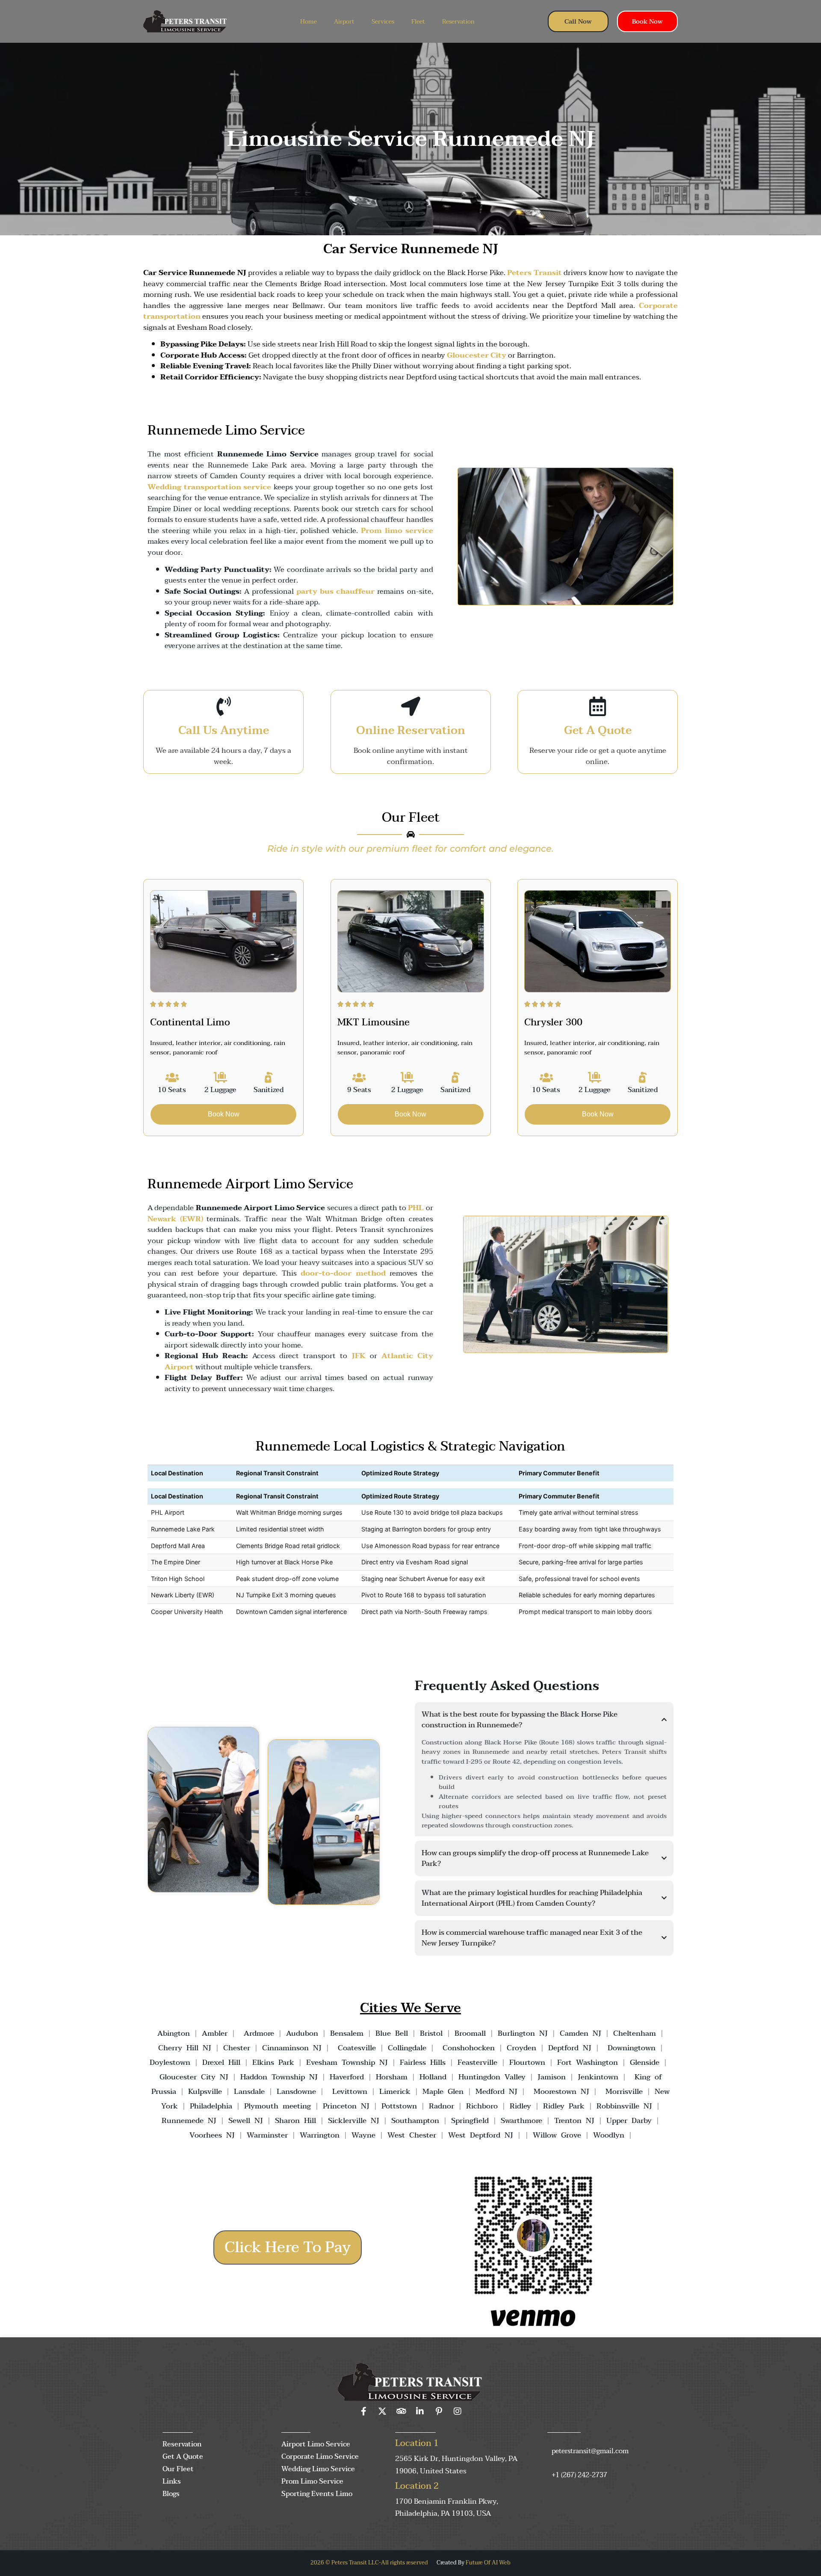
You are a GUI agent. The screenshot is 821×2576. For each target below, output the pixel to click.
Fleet (418, 22)
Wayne (363, 2135)
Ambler (213, 2033)
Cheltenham (635, 2033)
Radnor (442, 2106)
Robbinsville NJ (624, 2106)
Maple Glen (443, 2092)
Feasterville (477, 2062)
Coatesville (357, 2048)
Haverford (347, 2077)
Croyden (521, 2048)
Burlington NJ (523, 2033)
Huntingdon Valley (492, 2077)
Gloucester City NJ (194, 2077)
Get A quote (598, 731)
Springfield (470, 2121)
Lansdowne (296, 2092)
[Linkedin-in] (420, 2411)
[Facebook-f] (363, 2411)
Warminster (267, 2135)
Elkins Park (273, 2062)
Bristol (431, 2033)
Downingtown (632, 2048)
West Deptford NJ (481, 2135)
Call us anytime (224, 731)
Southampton (415, 2121)
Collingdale (407, 2048)
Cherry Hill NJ (185, 2048)
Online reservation (411, 731)
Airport (344, 22)
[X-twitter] (382, 2411)
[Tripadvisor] (401, 2411)
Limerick (395, 2092)
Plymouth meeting (278, 2106)
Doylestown (170, 2062)
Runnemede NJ (189, 2121)
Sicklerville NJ (354, 2121)
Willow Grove (557, 2135)
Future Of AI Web (488, 2563)
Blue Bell (392, 2033)
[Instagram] (458, 2411)
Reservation (458, 22)
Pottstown (399, 2106)
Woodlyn (609, 2135)
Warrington (320, 2135)
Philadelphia (211, 2106)
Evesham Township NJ (347, 2062)
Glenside (645, 2062)
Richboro (482, 2106)
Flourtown (527, 2062)
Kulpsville (205, 2092)
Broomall (470, 2033)
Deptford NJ (570, 2048)
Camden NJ (580, 2033)
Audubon (302, 2033)
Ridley (520, 2106)
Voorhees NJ (212, 2135)
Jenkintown (598, 2077)
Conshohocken (469, 2048)
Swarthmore (521, 2121)
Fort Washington (588, 2062)
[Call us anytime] (223, 706)
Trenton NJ (574, 2121)
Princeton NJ (346, 2106)
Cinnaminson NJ (292, 2048)
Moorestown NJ (561, 2092)
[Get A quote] (598, 706)
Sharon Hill (295, 2121)
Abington (174, 2033)
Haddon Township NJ (279, 2077)
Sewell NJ (246, 2121)
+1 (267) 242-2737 (579, 2475)
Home (309, 22)
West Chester (412, 2135)
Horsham (392, 2077)
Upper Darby (629, 2121)
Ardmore (259, 2033)
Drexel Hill (221, 2062)
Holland (433, 2077)
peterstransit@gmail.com (590, 2451)
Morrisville (624, 2092)
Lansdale (249, 2092)
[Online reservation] (411, 706)
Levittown (350, 2092)
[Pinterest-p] (439, 2411)
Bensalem (347, 2033)
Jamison (552, 2077)
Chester (237, 2048)
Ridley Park (564, 2106)
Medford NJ (496, 2092)
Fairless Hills (423, 2062)
